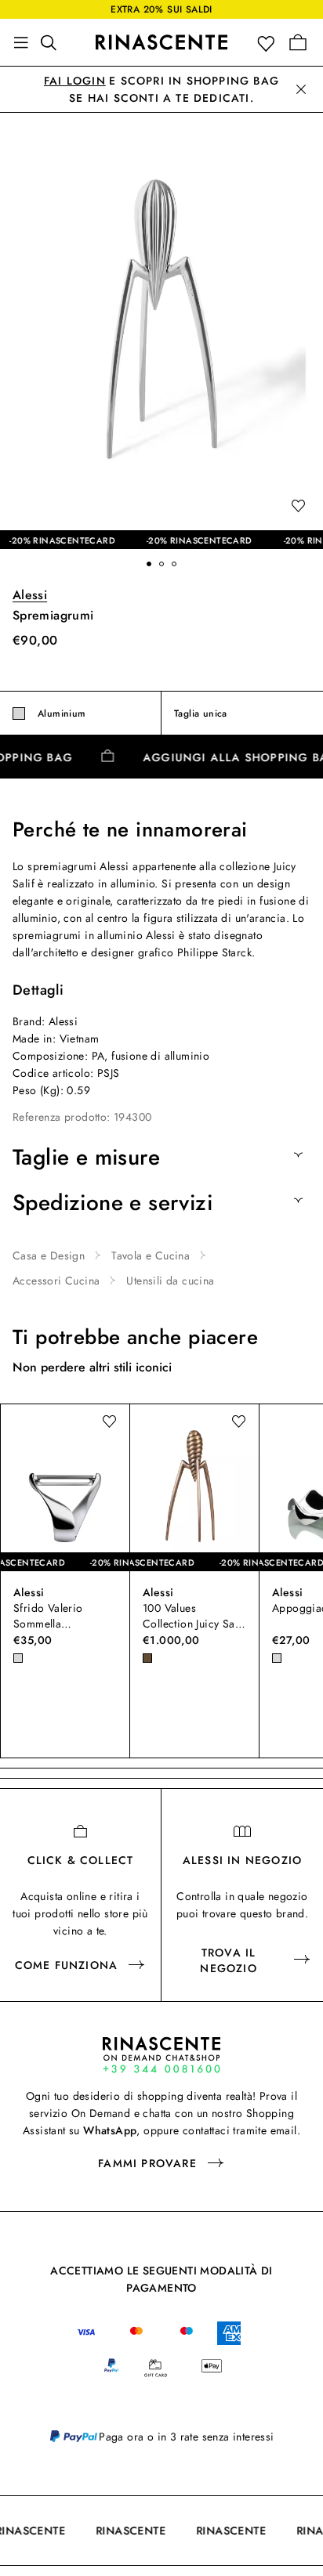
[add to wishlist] (298, 507)
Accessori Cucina (56, 1281)
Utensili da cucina (170, 1281)
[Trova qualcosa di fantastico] (53, 42)
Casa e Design (49, 1255)
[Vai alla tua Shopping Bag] (298, 42)
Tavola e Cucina (151, 1255)
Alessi (30, 595)
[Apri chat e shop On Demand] (161, 2055)
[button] (269, 43)
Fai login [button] (75, 81)
